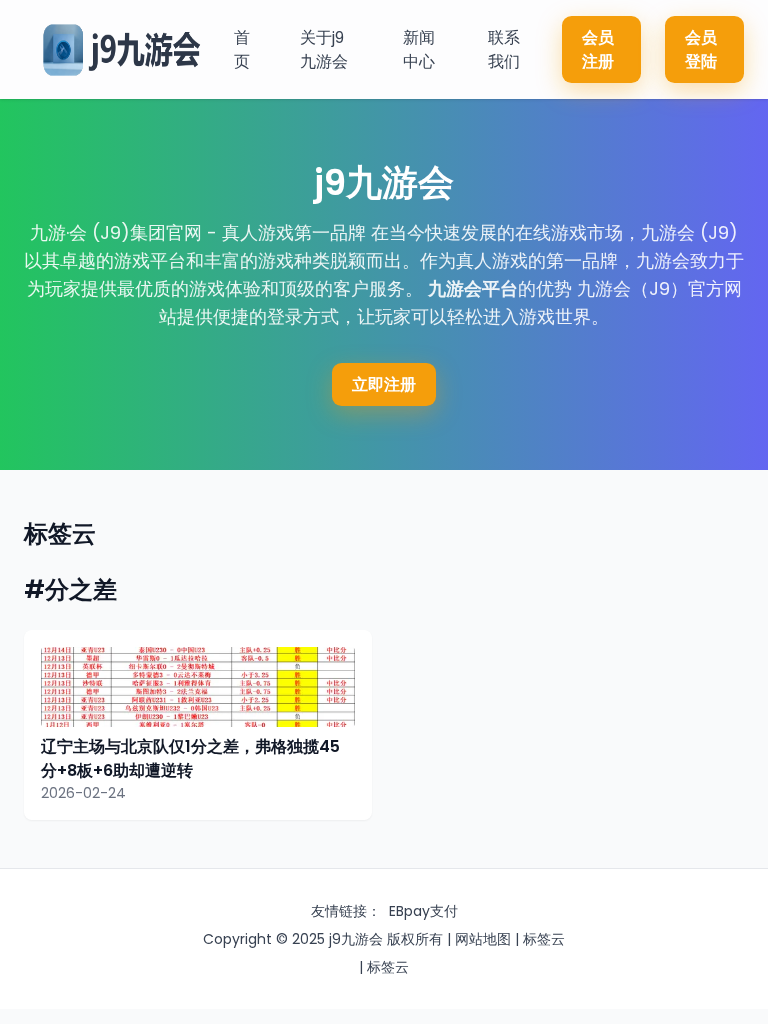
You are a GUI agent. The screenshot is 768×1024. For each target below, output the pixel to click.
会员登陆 (701, 49)
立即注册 (384, 384)
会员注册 (598, 49)
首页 (242, 49)
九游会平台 (473, 288)
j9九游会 (356, 939)
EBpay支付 (423, 911)
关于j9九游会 (324, 49)
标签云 (544, 939)
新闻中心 (419, 49)
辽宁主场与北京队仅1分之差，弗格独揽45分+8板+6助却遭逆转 (190, 758)
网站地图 (483, 939)
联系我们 (504, 49)
